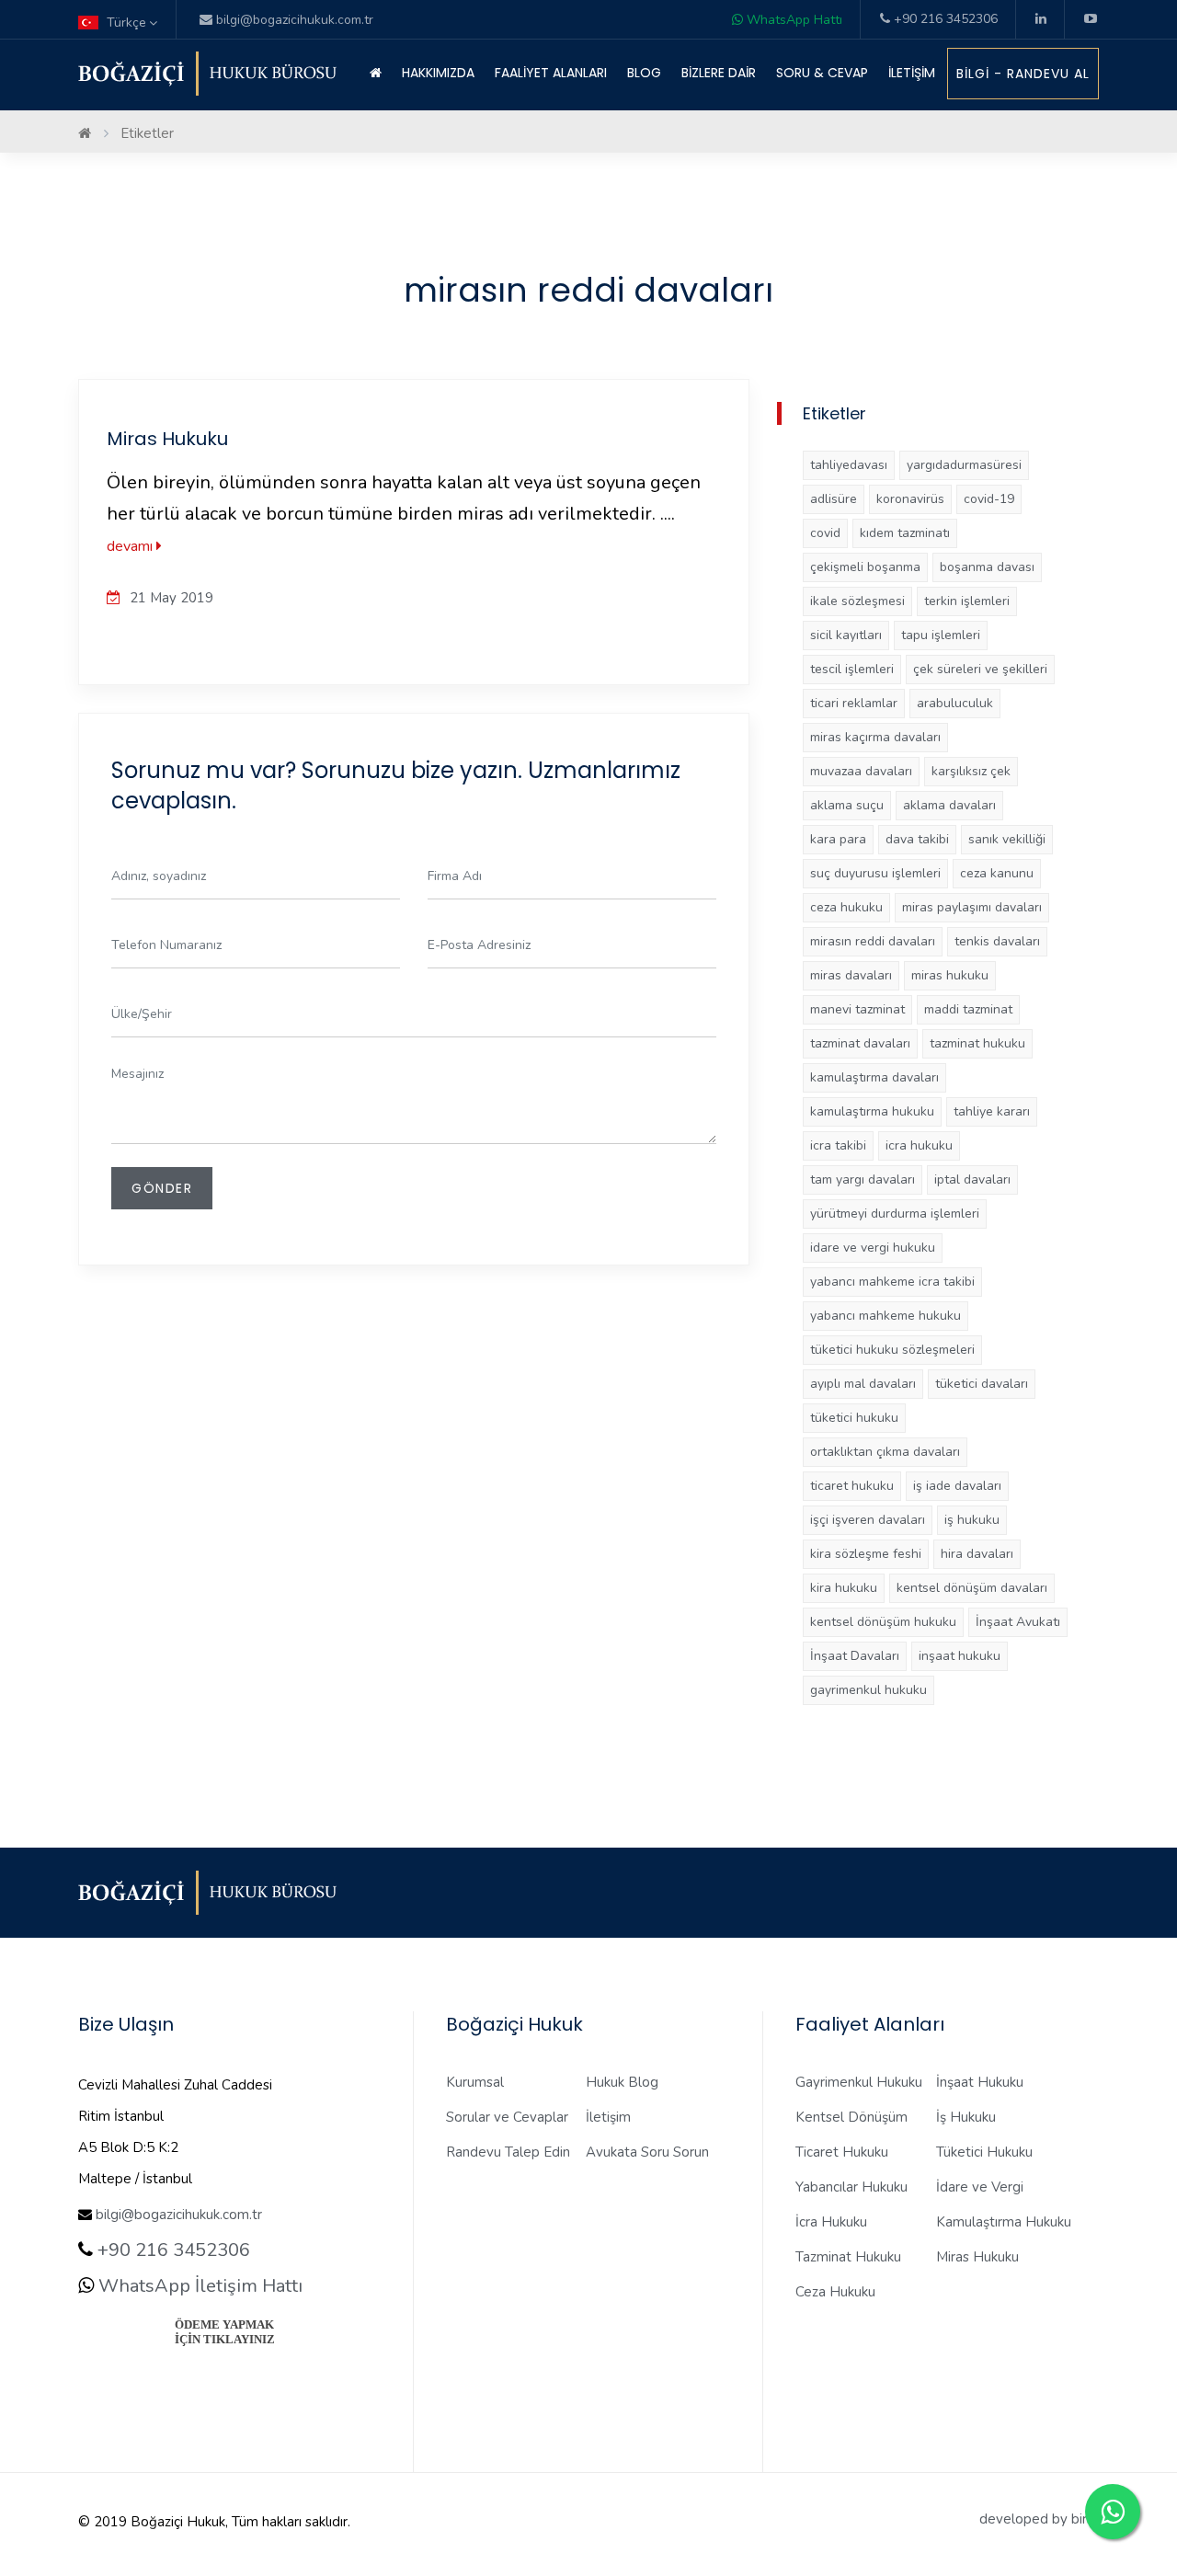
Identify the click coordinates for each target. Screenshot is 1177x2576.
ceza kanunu (997, 873)
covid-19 (989, 499)
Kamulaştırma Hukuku (1004, 2222)
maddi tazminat (968, 1009)
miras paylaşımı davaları (972, 907)
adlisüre (834, 499)
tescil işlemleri (852, 669)
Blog (644, 73)
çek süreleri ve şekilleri (980, 669)
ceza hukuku (846, 907)
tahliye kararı (992, 1111)
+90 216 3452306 (944, 19)
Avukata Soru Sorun (647, 2152)
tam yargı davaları (863, 1179)
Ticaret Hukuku (842, 2152)
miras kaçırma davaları (875, 737)
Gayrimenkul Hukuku (859, 2082)
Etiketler (147, 133)
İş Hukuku (966, 2117)
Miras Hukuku (167, 439)
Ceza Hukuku (835, 2292)
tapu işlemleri (941, 635)
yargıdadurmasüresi (964, 465)
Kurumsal (475, 2082)
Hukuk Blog (622, 2082)
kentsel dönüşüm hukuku (883, 1622)
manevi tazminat (857, 1009)
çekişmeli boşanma (865, 567)
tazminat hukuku (977, 1043)
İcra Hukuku (831, 2222)
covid (825, 533)
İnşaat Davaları (855, 1656)
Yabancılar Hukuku (851, 2187)
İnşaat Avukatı (1018, 1622)
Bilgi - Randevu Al (1023, 74)
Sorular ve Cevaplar (507, 2117)
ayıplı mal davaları (863, 1384)
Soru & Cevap (822, 73)
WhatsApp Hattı (793, 20)
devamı (131, 546)
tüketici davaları (982, 1384)
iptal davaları (972, 1179)
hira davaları (977, 1554)
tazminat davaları (860, 1043)
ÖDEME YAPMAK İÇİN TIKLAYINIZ (225, 2332)
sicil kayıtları (846, 635)
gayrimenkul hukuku (868, 1690)
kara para (838, 839)
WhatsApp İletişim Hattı (198, 2286)
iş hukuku (972, 1520)
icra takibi (838, 1145)
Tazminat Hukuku (848, 2257)
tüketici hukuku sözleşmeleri (892, 1350)
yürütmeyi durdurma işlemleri (895, 1214)
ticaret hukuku (852, 1486)
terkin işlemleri (967, 601)
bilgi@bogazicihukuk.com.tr (179, 2215)
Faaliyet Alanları (551, 73)
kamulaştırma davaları (874, 1077)
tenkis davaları (997, 941)
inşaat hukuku (960, 1656)
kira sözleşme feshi (866, 1554)
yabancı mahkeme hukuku (886, 1316)
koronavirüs (910, 499)
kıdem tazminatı (905, 533)
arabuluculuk (955, 703)
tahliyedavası (849, 465)
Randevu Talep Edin (508, 2152)
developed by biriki (1039, 2519)
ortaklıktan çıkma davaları (885, 1452)
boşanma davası (987, 567)
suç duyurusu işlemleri (875, 873)
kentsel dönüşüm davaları (972, 1588)
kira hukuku (844, 1588)
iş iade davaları (957, 1486)
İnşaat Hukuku (980, 2082)
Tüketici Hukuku (984, 2152)
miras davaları (851, 975)
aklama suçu (847, 805)
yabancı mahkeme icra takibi (892, 1282)
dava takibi (917, 839)
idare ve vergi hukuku (873, 1248)
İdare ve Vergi (980, 2187)
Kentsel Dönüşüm (851, 2117)
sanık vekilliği (1007, 839)
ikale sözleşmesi (857, 601)
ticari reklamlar (854, 703)
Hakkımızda (438, 73)
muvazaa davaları (861, 771)
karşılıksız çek (971, 771)
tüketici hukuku (854, 1418)
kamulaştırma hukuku (872, 1111)
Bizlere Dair (719, 73)
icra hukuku (919, 1145)
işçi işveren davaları (868, 1520)
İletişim (912, 73)
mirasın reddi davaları (873, 941)
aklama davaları (949, 805)
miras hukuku (950, 975)
